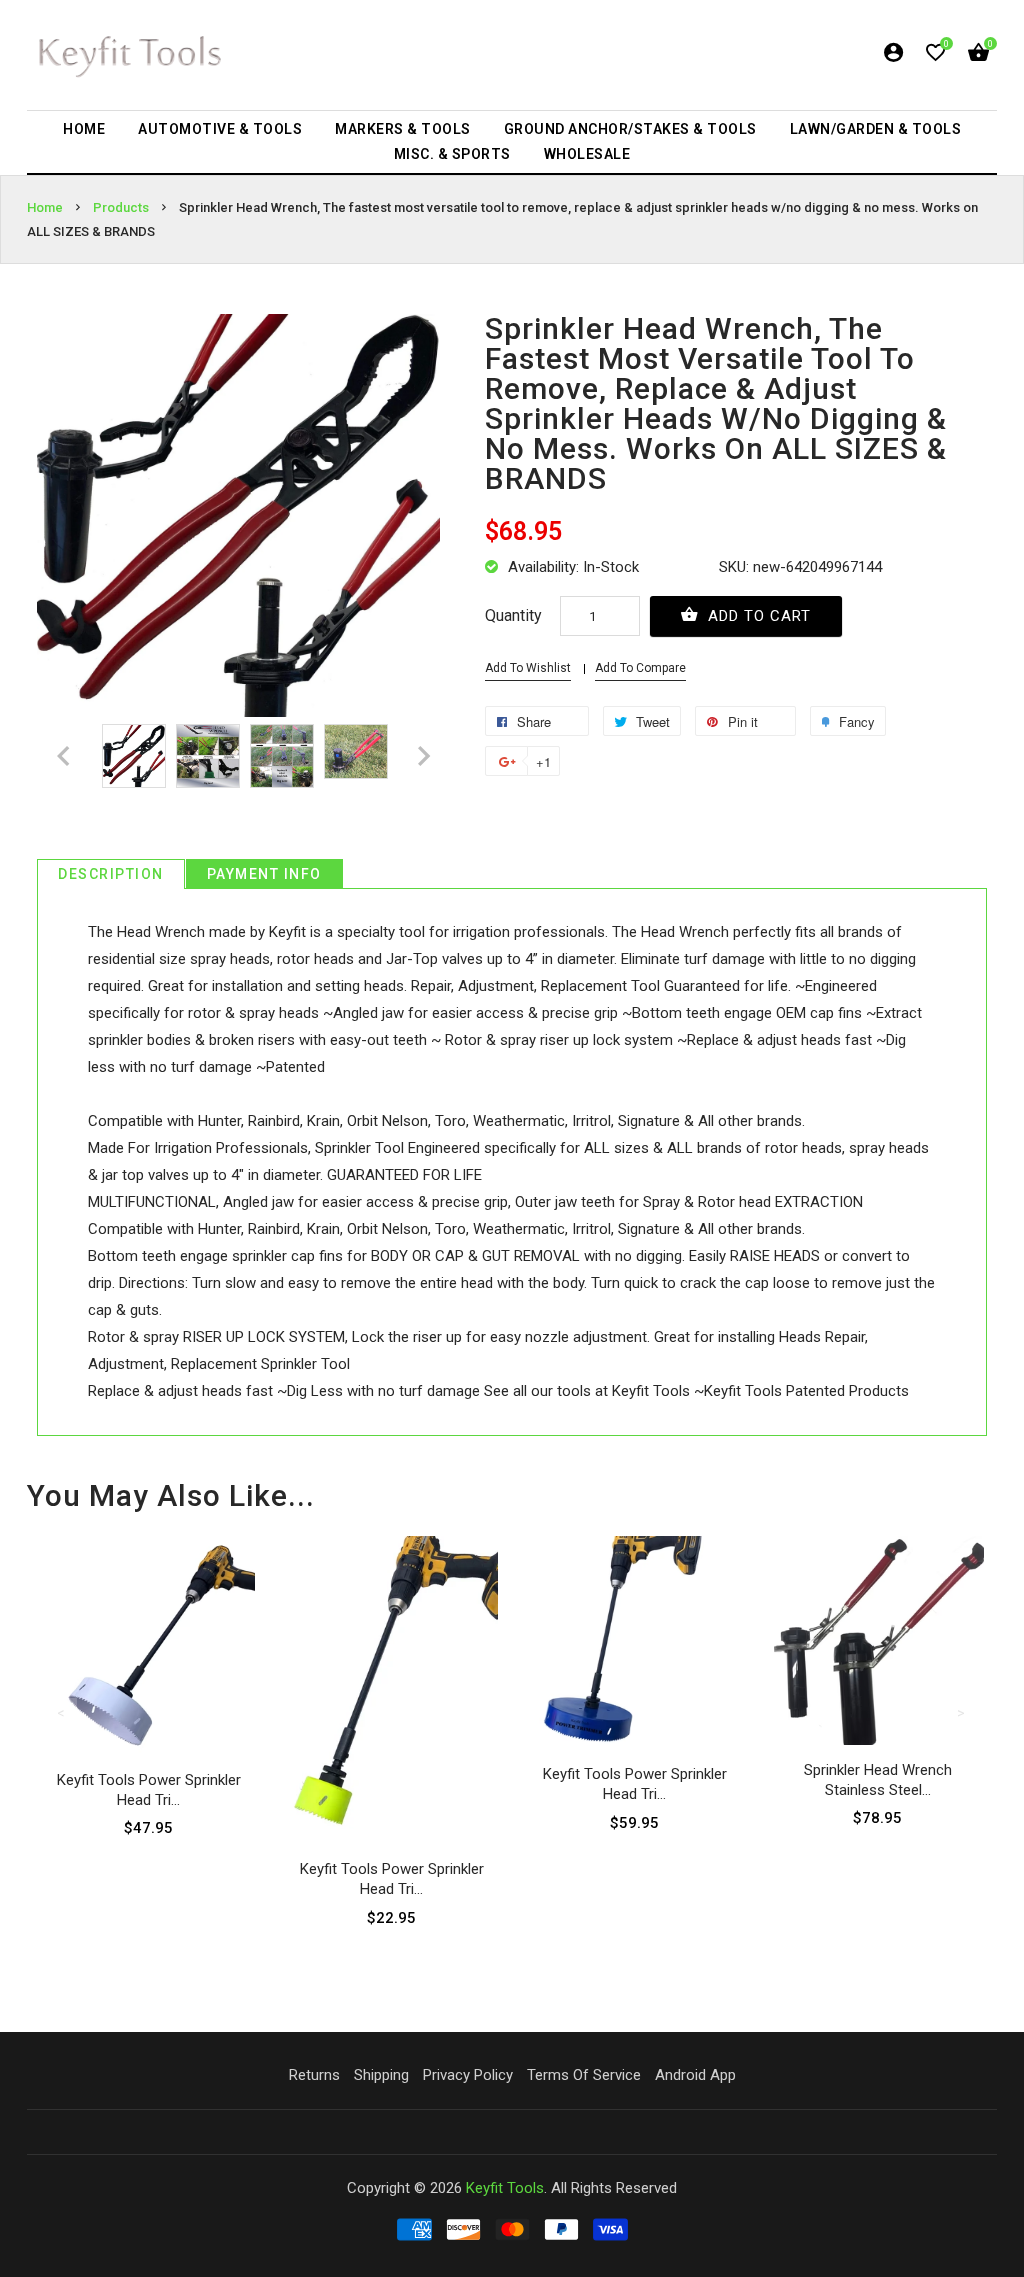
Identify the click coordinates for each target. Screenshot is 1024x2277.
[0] (935, 56)
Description (111, 874)
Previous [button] (62, 1713)
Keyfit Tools (505, 2188)
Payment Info (264, 874)
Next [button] (962, 1713)
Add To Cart (757, 616)
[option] (134, 756)
